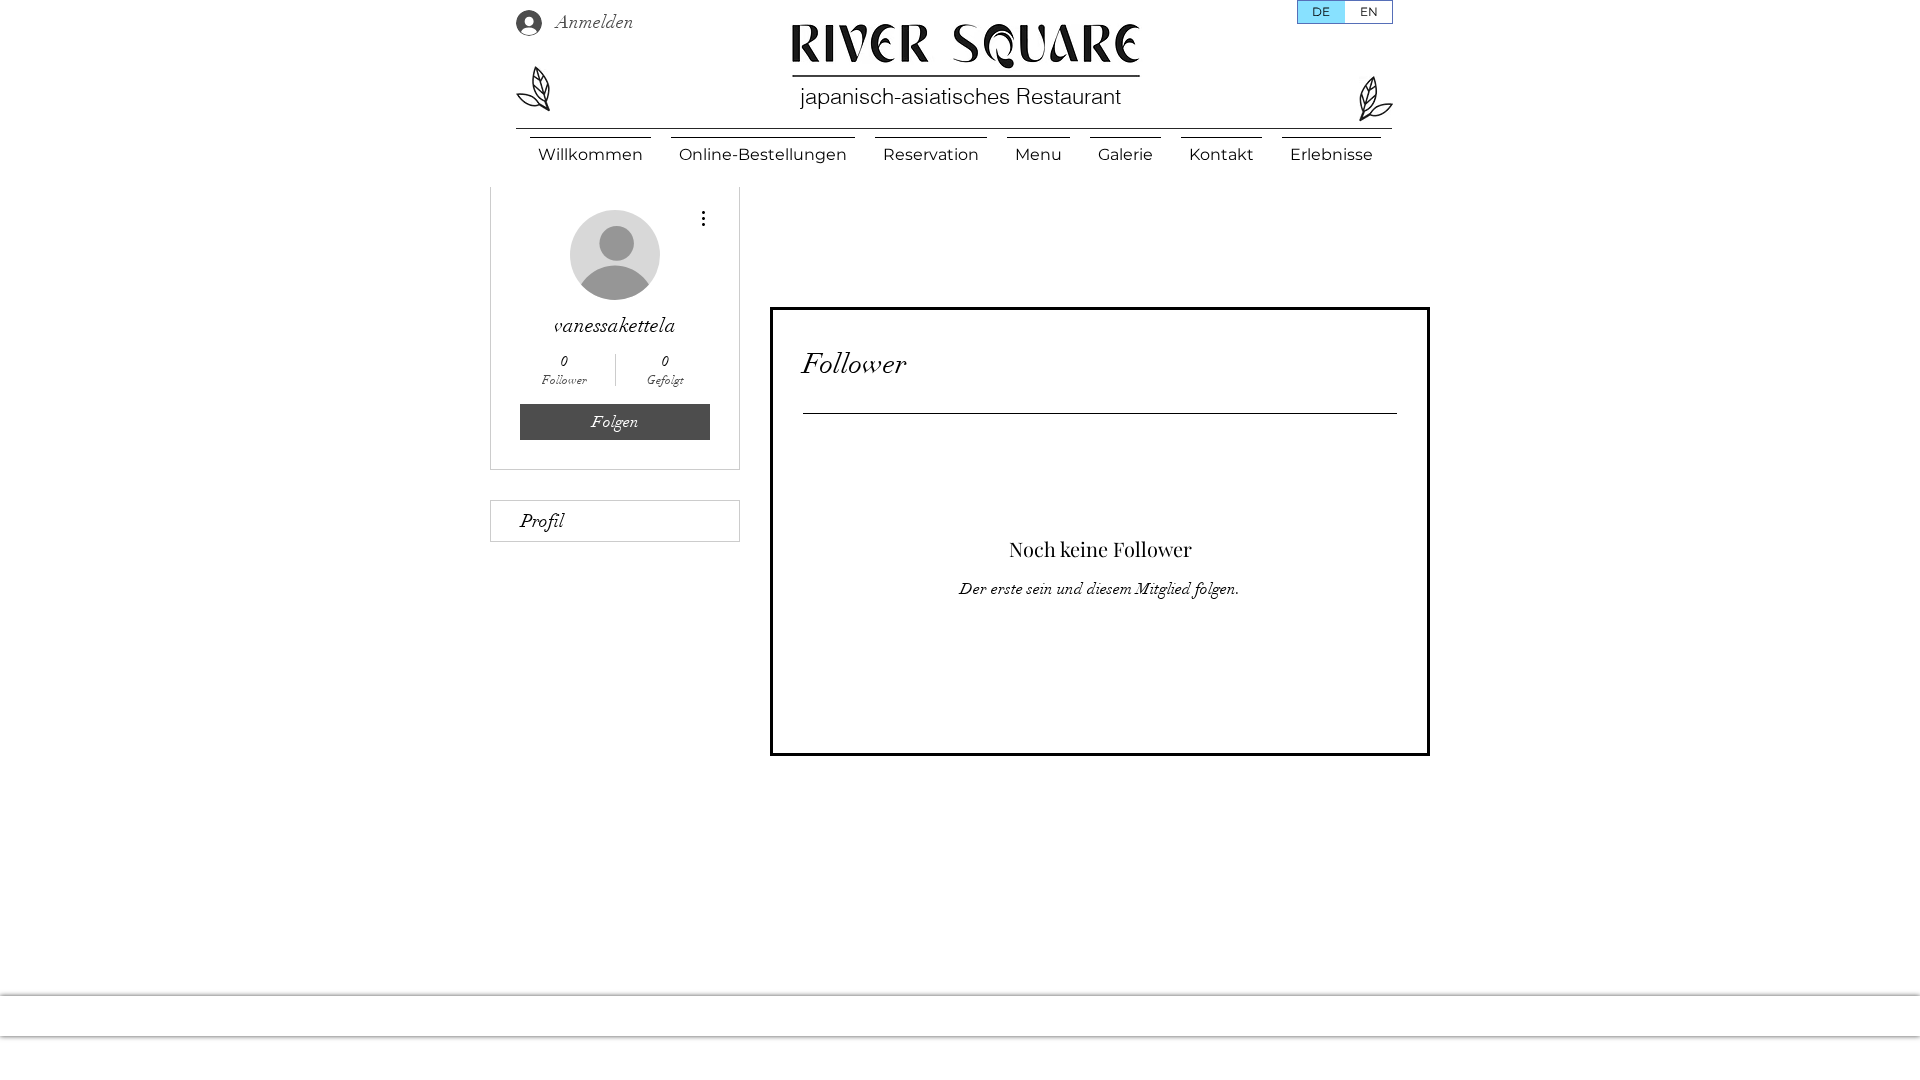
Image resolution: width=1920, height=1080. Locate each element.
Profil (542, 521)
